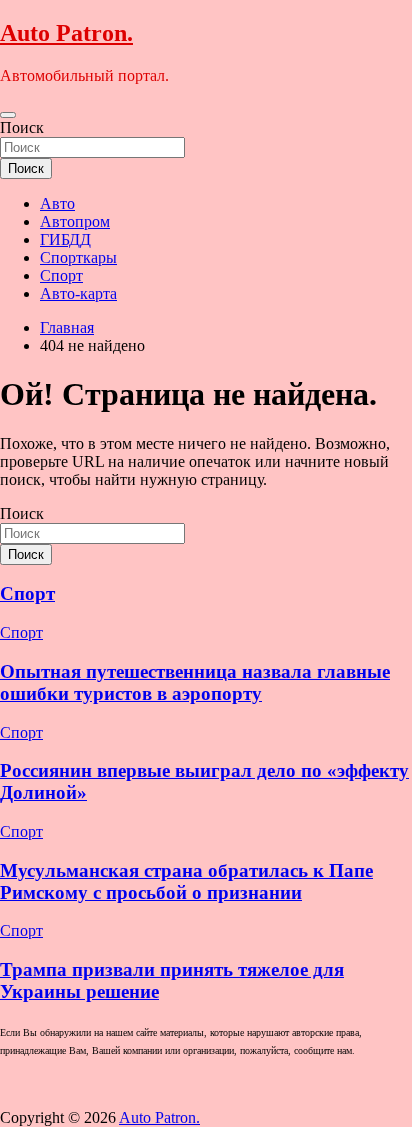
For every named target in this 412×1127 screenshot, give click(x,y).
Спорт (61, 275)
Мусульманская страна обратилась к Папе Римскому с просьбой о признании (186, 881)
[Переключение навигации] (8, 115)
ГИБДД (65, 239)
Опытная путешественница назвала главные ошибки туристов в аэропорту (195, 682)
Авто (57, 203)
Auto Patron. (66, 33)
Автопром (75, 221)
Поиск (22, 127)
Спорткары (78, 257)
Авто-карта (78, 293)
